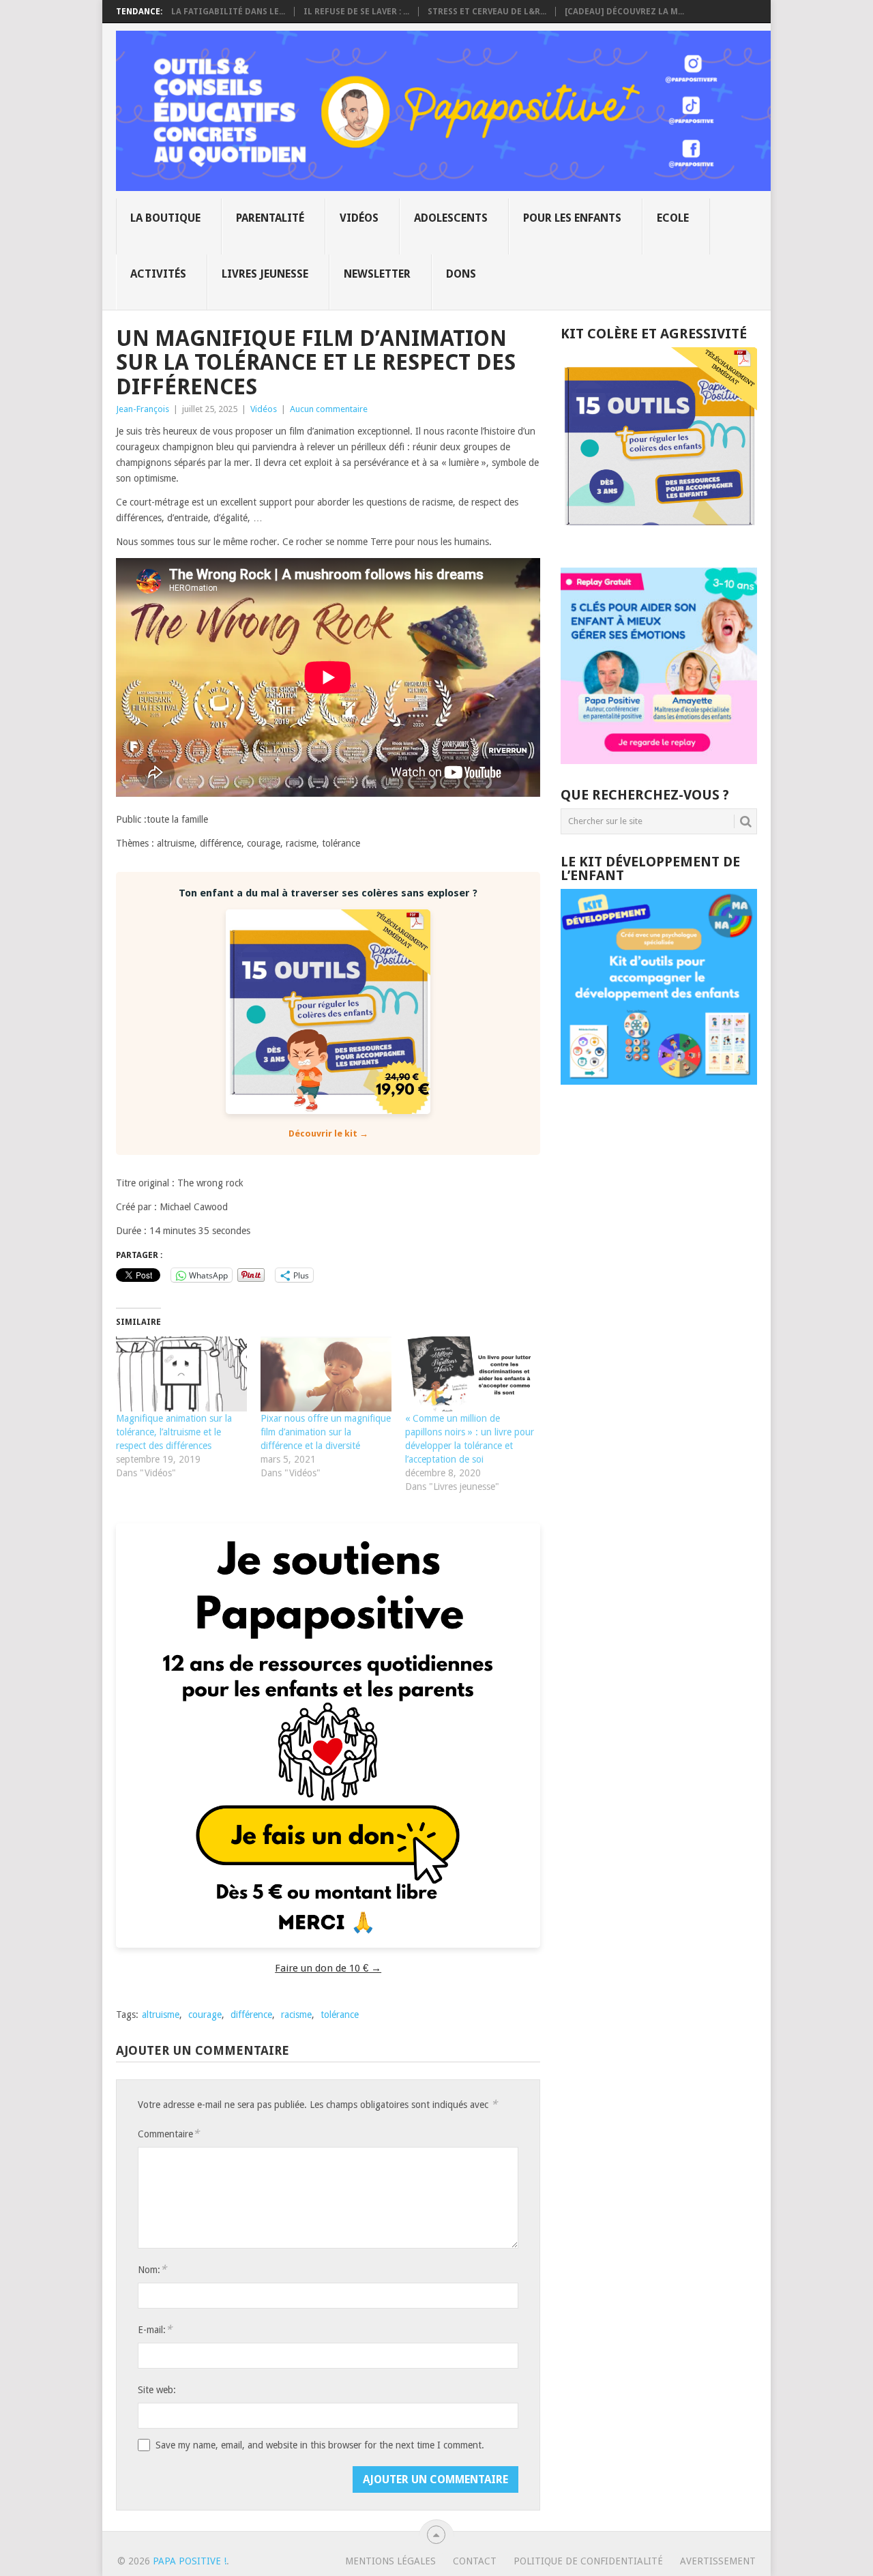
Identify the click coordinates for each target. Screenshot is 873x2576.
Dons (461, 274)
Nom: (152, 2269)
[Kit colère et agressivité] (659, 540)
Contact (475, 2561)
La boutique (165, 218)
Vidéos (359, 218)
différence (251, 2015)
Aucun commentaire (329, 409)
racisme (296, 2015)
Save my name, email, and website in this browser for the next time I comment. (320, 2445)
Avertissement (718, 2561)
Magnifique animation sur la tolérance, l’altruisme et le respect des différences (174, 1432)
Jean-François (143, 409)
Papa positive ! (190, 2561)
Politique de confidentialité (588, 2561)
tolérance (340, 2015)
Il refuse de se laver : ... (356, 12)
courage (205, 2015)
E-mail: (155, 2329)
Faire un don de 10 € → (328, 1968)
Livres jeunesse (265, 274)
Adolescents (451, 218)
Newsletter (377, 274)
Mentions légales (390, 2561)
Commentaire (168, 2134)
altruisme (161, 2015)
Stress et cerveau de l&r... (487, 12)
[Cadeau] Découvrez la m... (624, 12)
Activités (158, 274)
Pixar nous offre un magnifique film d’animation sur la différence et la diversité (326, 1432)
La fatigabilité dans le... (228, 12)
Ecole (673, 218)
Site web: (157, 2390)
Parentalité (270, 218)
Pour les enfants (572, 218)
